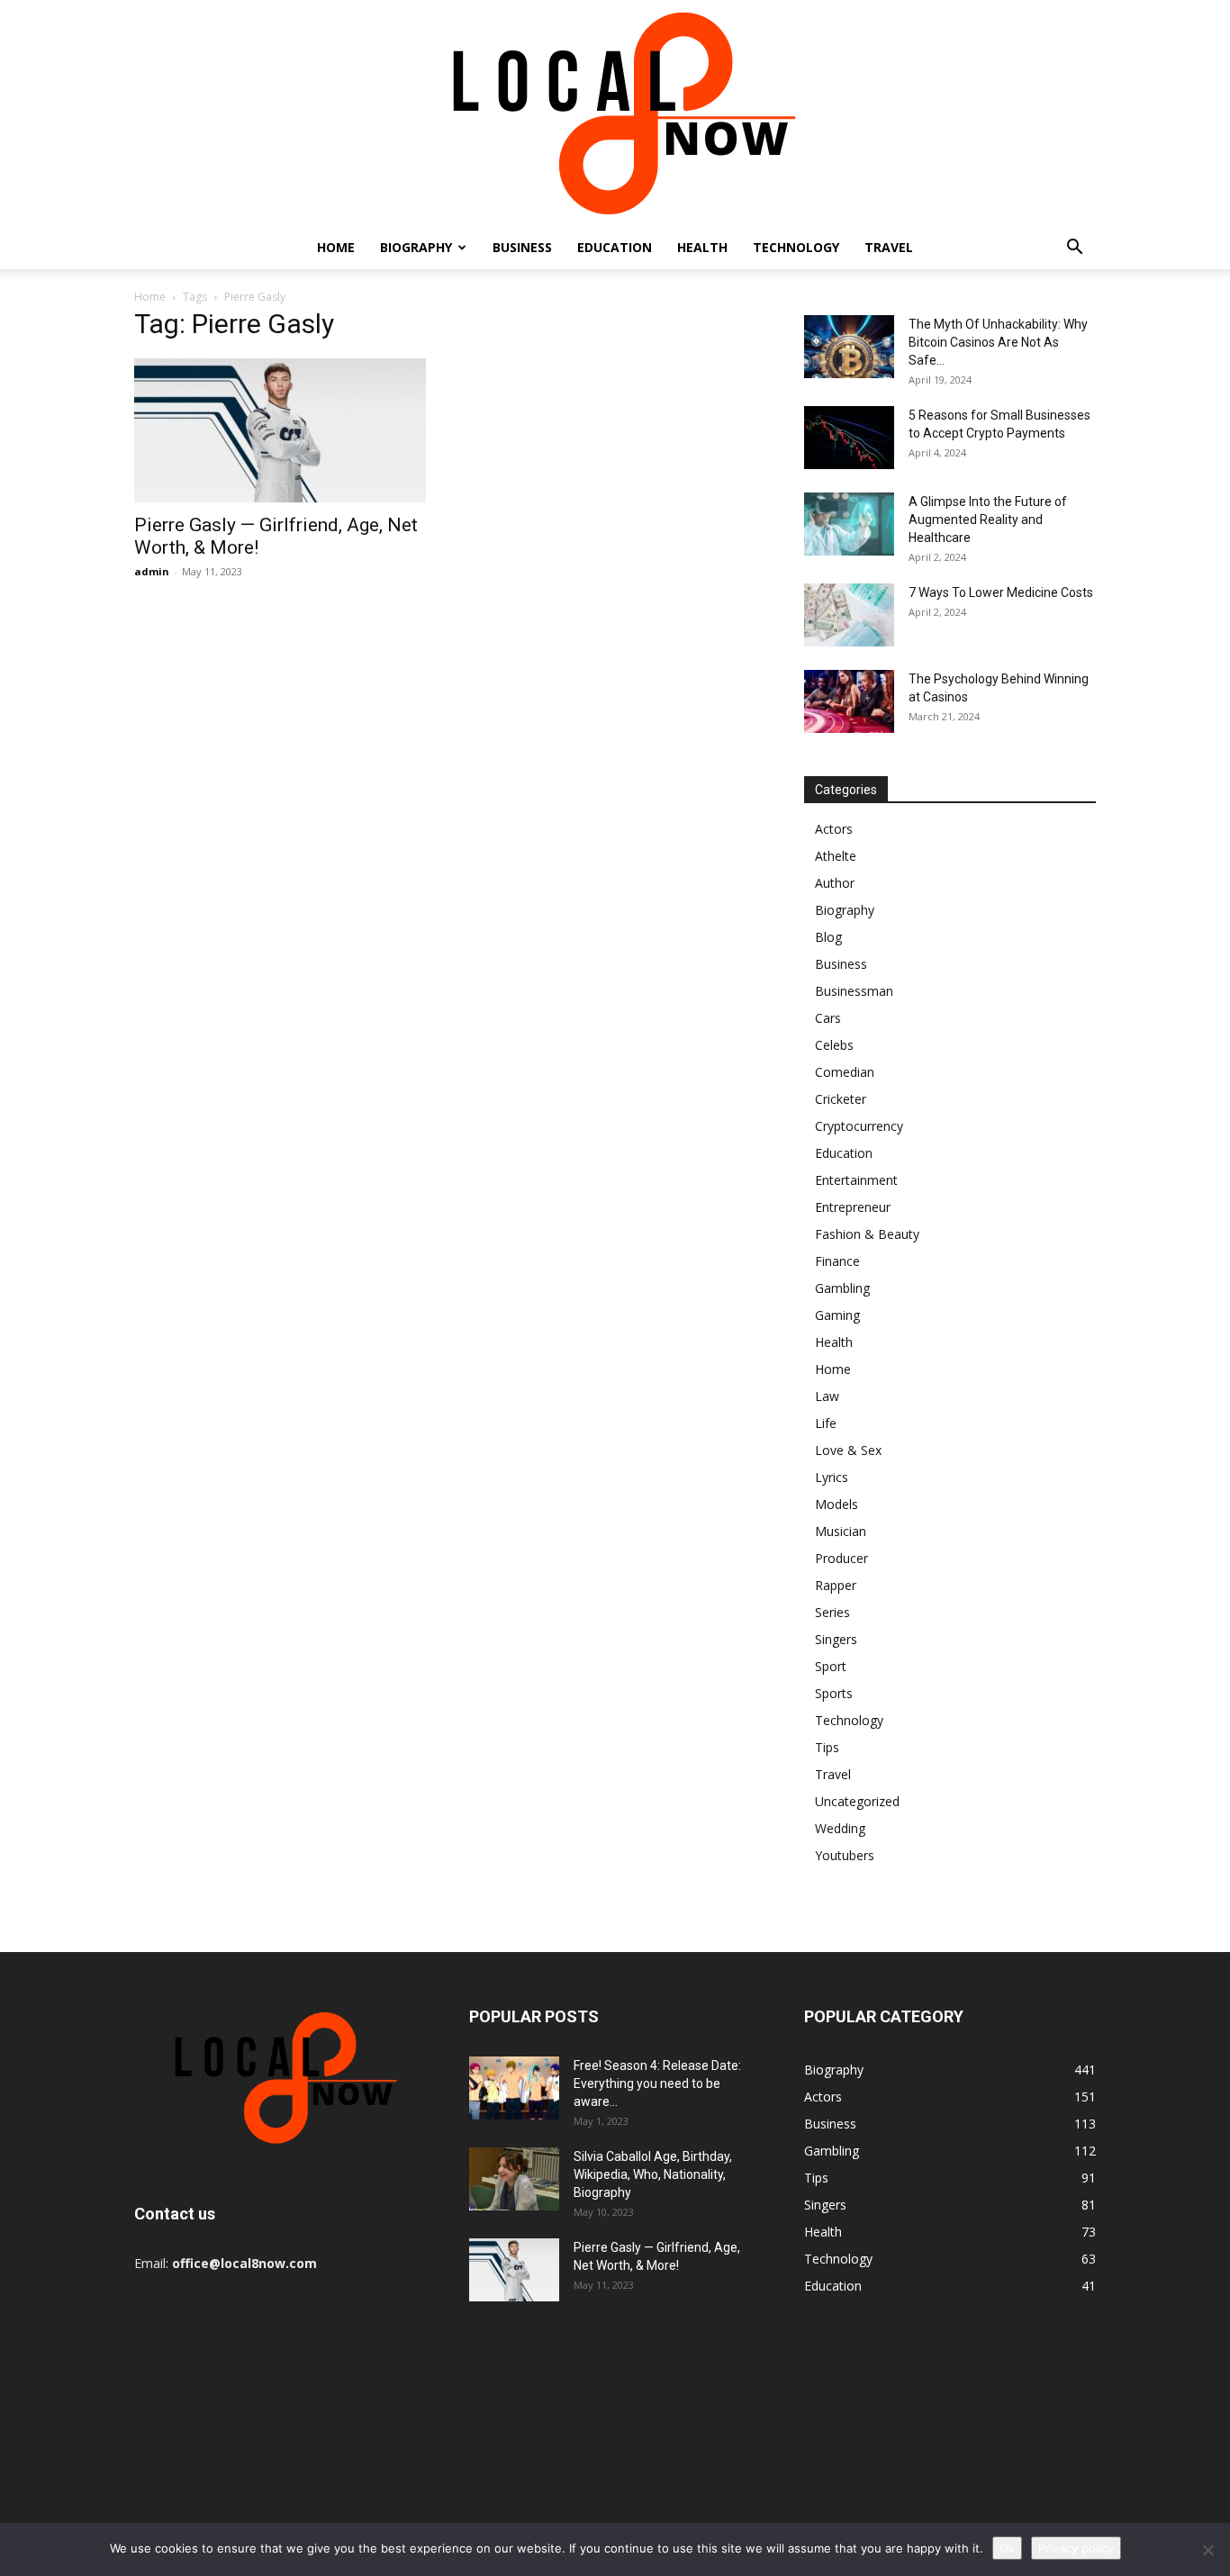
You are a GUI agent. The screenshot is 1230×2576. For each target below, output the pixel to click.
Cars (828, 1018)
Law (827, 1396)
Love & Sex (848, 1450)
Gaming (837, 1315)
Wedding (840, 1828)
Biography (416, 247)
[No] (1207, 2550)
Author (835, 883)
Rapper (836, 1585)
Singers (836, 1639)
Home (336, 247)
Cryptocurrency (859, 1126)
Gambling (842, 1288)
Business (522, 247)
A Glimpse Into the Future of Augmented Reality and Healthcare (988, 520)
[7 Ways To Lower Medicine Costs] (849, 615)
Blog (828, 937)
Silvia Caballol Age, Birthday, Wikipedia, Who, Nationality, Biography (653, 2174)
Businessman (854, 991)
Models (837, 1504)
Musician (841, 1531)
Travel (889, 247)
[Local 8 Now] (615, 113)
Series (832, 1612)
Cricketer (841, 1099)
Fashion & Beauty (867, 1234)
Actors (834, 829)
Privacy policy (1076, 2548)
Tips (827, 1747)
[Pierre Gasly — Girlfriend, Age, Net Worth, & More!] (280, 430)
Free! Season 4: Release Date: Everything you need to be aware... (657, 2083)
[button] (1074, 249)
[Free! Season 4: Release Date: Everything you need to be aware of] (514, 2088)
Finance (837, 1261)
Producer (841, 1558)
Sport (831, 1666)
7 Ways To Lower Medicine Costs (1001, 592)
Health (702, 247)
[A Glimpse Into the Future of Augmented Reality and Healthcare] (849, 524)
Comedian (845, 1072)
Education (615, 247)
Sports (834, 1693)
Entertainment (856, 1180)
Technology (796, 247)
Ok (1007, 2548)
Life (826, 1423)
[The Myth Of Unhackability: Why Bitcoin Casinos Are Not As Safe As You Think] (849, 347)
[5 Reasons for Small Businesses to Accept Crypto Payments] (849, 438)
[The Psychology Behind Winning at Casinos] (849, 701)
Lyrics (832, 1477)
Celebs (834, 1045)
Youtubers (845, 1855)
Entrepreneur (853, 1207)
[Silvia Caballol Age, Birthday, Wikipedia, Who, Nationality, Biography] (514, 2179)
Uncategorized (857, 1801)
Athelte (836, 856)
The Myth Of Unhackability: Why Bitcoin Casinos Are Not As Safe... (998, 342)
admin (152, 571)
